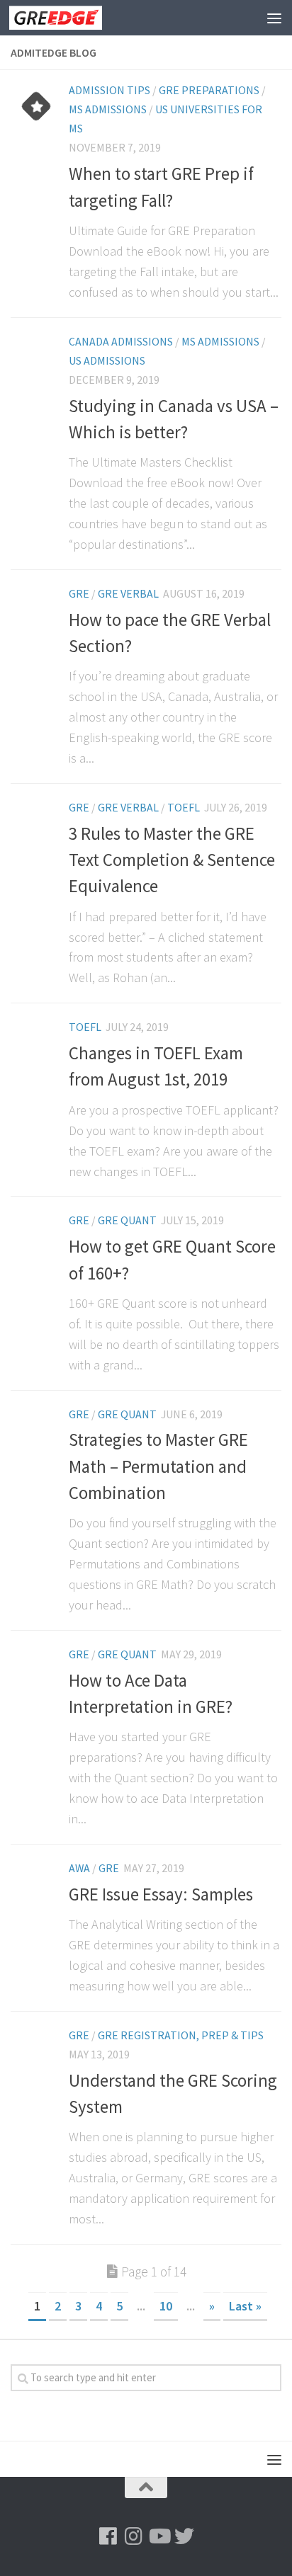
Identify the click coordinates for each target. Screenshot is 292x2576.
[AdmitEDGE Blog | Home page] (71, 18)
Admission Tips (109, 90)
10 (166, 2306)
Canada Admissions (121, 341)
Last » (245, 2306)
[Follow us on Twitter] (184, 2536)
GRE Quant (127, 1220)
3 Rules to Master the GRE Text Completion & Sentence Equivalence (172, 860)
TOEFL (184, 807)
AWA (79, 1868)
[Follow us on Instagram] (133, 2536)
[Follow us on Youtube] (159, 2536)
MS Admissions (108, 109)
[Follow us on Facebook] (108, 2536)
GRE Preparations (209, 90)
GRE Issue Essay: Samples (161, 1894)
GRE (79, 593)
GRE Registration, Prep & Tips (181, 2035)
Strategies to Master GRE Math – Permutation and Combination (158, 1466)
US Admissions (107, 360)
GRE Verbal (128, 593)
